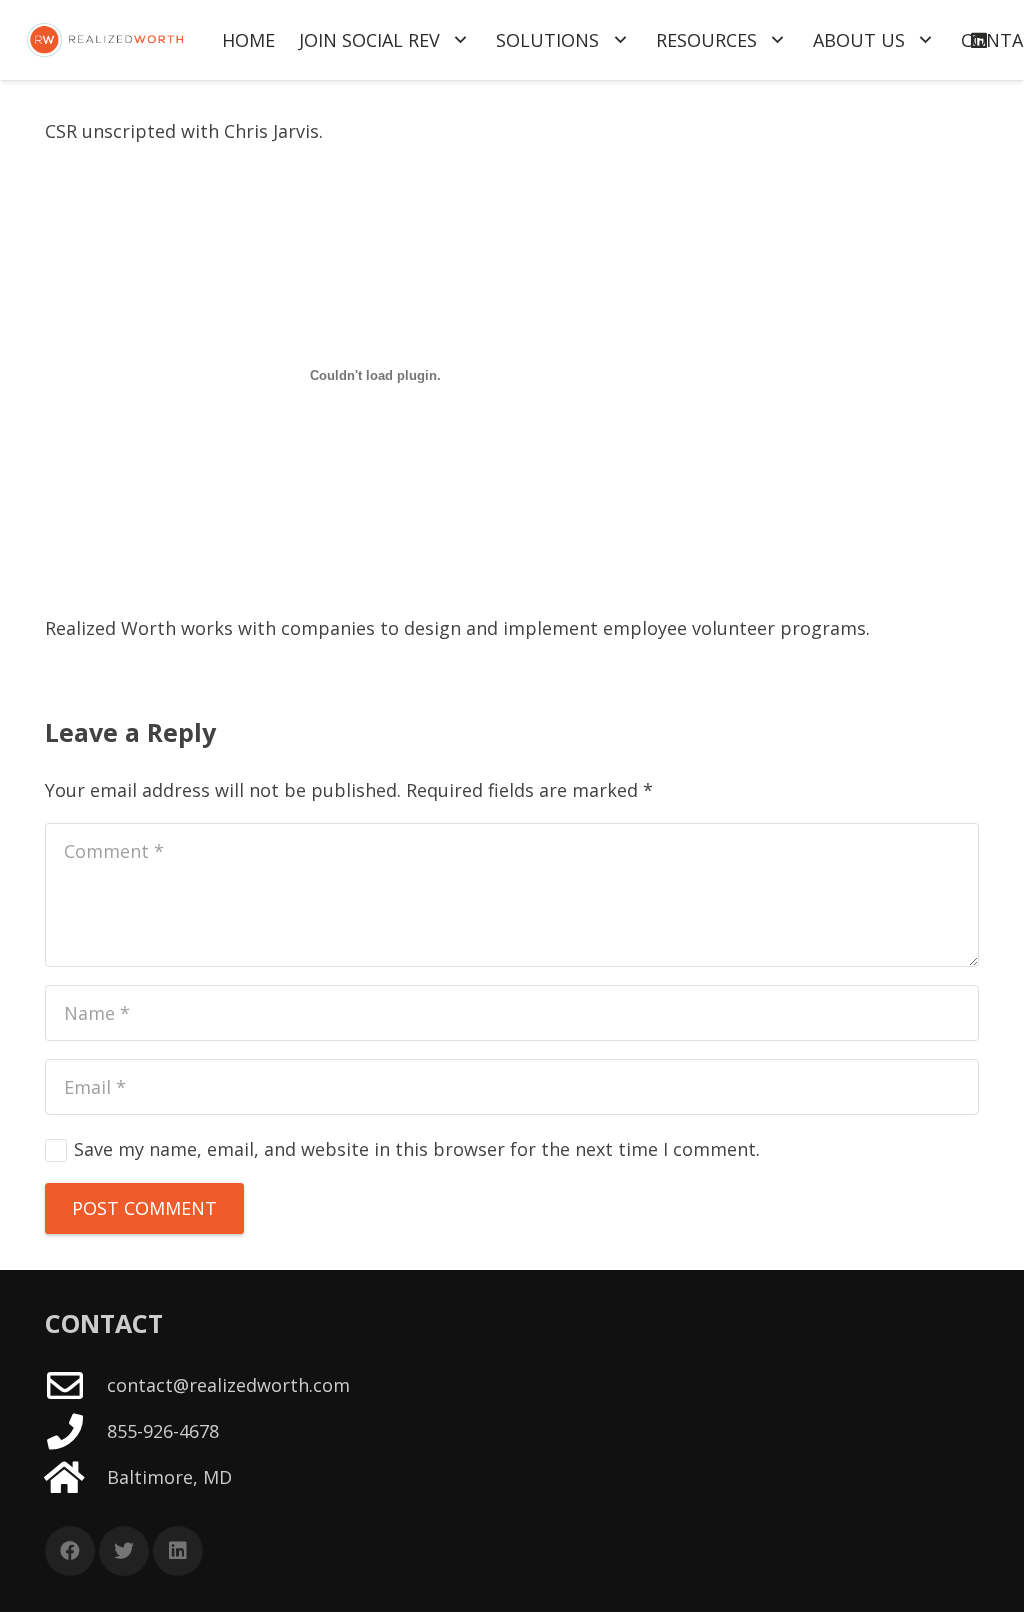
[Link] (105, 40)
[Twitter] (124, 1551)
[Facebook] (70, 1551)
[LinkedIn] (178, 1551)
